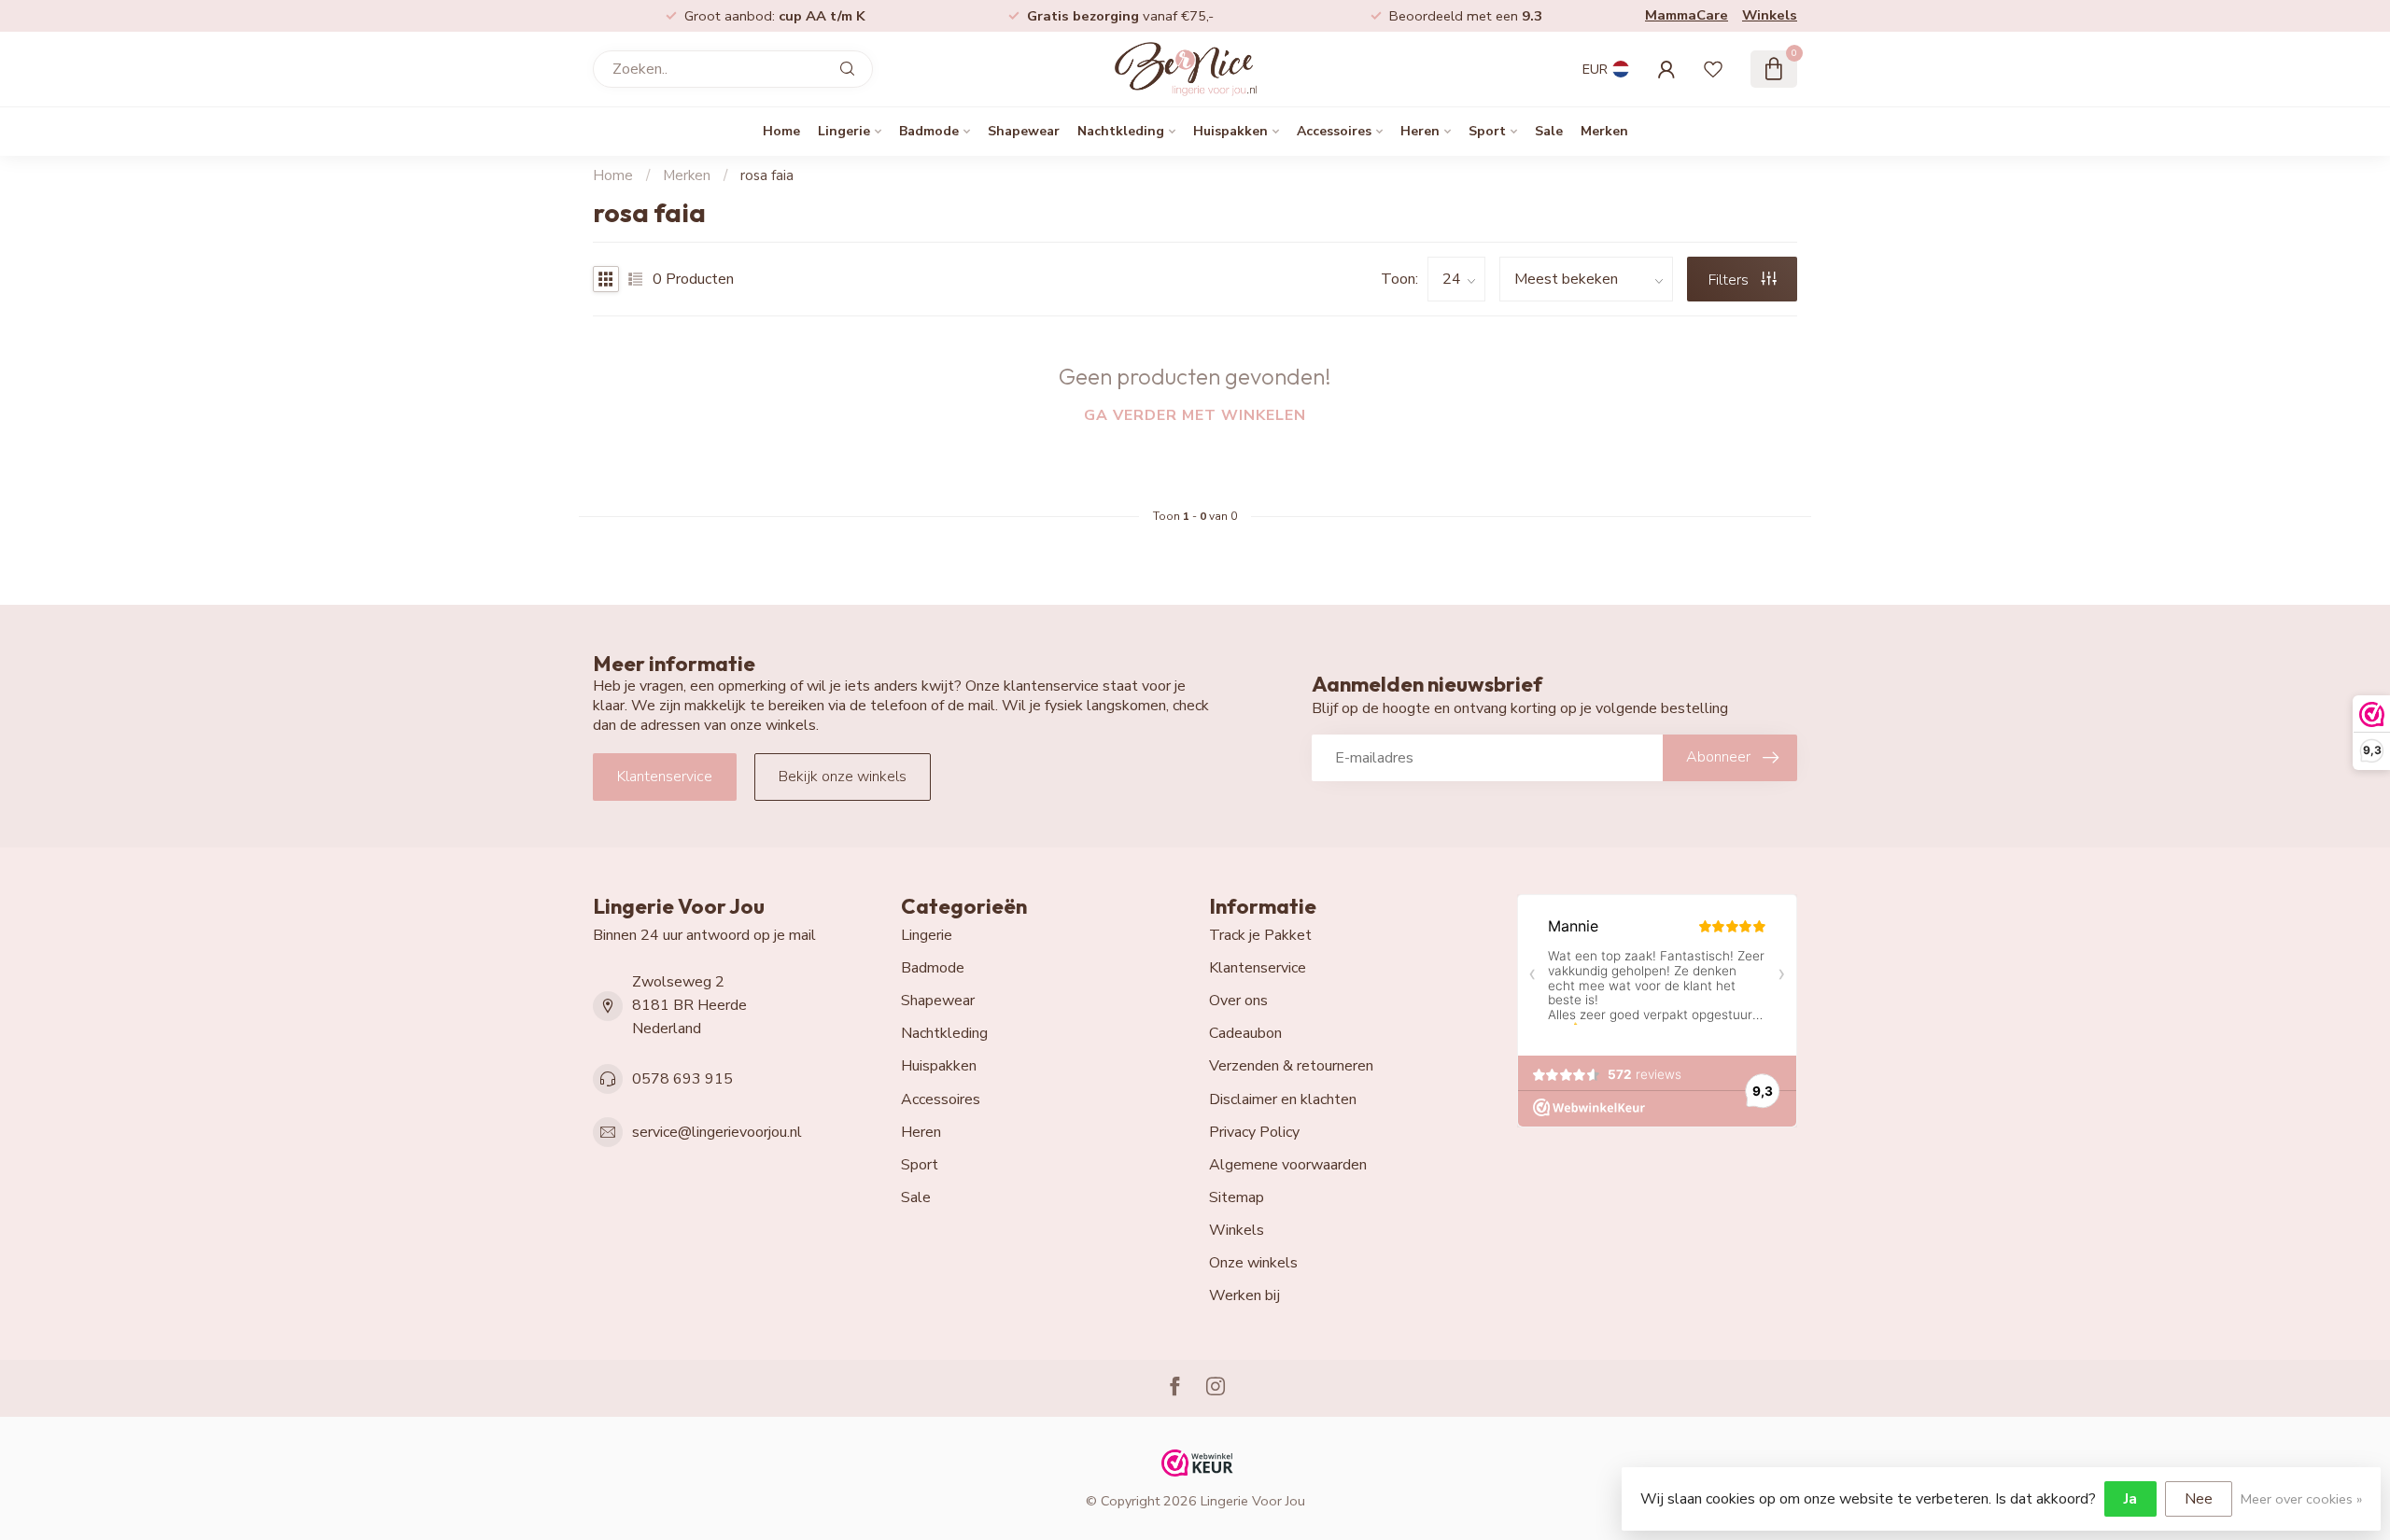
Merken (1604, 131)
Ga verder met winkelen (1195, 415)
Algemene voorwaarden (1288, 1165)
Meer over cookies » (2301, 1499)
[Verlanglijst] (1713, 69)
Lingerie (844, 131)
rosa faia (767, 175)
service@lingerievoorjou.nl (717, 1132)
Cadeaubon (1245, 1033)
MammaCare (1687, 15)
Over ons (1238, 1001)
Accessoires (1334, 131)
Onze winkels (1253, 1263)
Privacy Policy (1254, 1132)
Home (781, 131)
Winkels (1770, 15)
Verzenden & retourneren (1291, 1066)
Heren (1420, 131)
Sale (1549, 131)
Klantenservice (665, 777)
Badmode (929, 131)
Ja (2130, 1499)
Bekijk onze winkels (843, 777)
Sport (1487, 131)
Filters (1730, 280)
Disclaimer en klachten (1283, 1099)
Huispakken (1230, 131)
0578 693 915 (682, 1079)
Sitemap (1237, 1197)
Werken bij (1244, 1295)
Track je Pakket (1260, 935)
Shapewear (1024, 131)
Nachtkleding (1121, 131)
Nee (2199, 1499)
